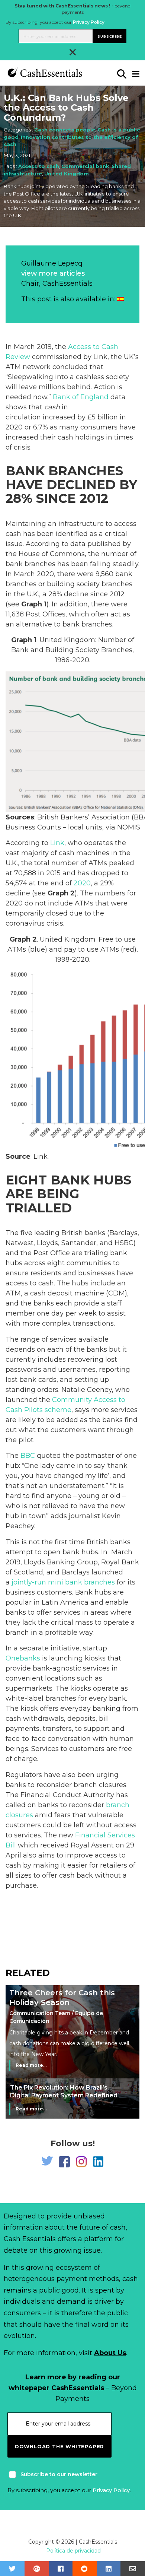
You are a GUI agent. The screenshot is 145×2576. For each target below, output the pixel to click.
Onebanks (23, 1658)
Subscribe (109, 36)
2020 (82, 883)
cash (52, 407)
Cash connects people (65, 130)
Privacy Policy (89, 22)
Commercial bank (85, 166)
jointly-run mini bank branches (62, 1582)
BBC (28, 1456)
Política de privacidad (73, 2551)
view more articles (53, 273)
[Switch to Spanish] (120, 299)
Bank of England (81, 397)
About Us (110, 2353)
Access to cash (39, 166)
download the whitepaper (59, 2446)
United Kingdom (67, 174)
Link (57, 843)
